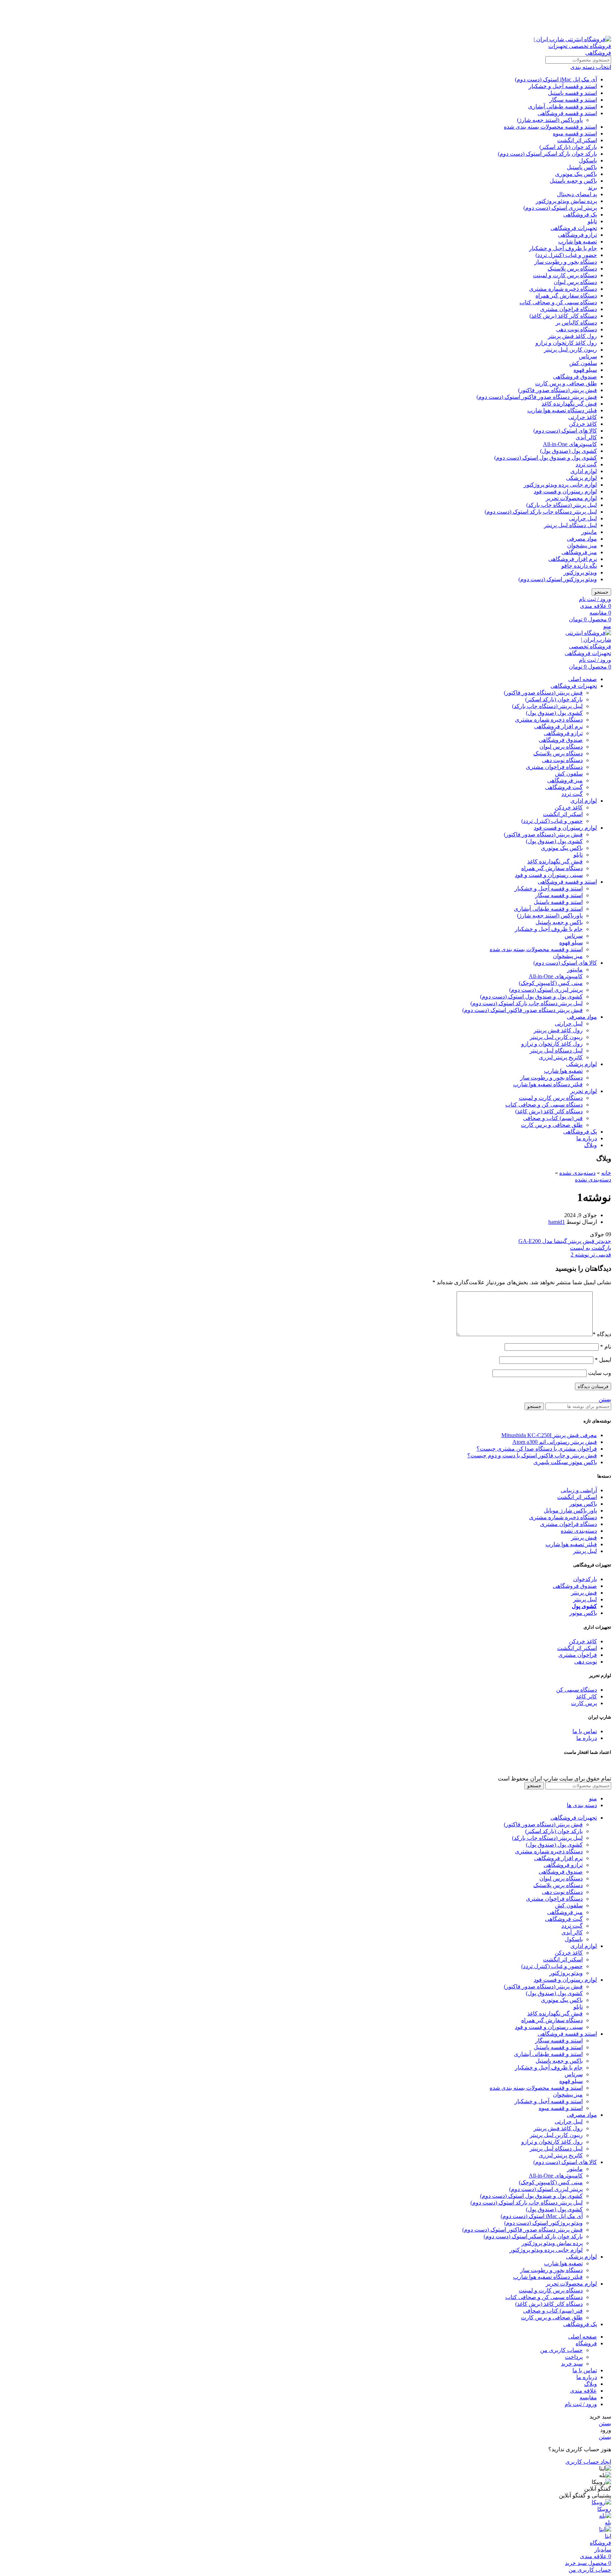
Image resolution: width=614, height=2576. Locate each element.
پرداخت (574, 2357)
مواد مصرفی (582, 539)
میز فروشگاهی (579, 552)
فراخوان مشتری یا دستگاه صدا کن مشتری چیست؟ (537, 1449)
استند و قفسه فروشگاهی (567, 113)
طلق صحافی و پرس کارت (566, 383)
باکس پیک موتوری (576, 174)
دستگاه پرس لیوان (575, 282)
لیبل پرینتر (585, 1551)
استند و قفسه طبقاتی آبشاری (562, 106)
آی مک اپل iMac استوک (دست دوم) (556, 79)
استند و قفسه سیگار (573, 100)
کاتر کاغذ (586, 1696)
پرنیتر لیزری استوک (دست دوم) (560, 208)
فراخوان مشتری (578, 1655)
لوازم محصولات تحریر (571, 498)
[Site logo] (567, 53)
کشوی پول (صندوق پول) (569, 451)
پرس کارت (584, 1703)
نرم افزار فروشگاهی (573, 559)
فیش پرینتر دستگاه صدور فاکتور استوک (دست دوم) (537, 397)
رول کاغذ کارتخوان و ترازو (566, 343)
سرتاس (588, 356)
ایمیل (603, 1360)
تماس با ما (585, 1731)
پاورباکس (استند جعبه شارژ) (550, 120)
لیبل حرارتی (583, 518)
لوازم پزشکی (581, 478)
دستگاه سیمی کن (577, 1690)
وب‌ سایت (600, 1373)
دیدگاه (602, 1334)
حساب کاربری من (561, 2350)
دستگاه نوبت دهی (577, 329)
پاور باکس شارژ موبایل (570, 1511)
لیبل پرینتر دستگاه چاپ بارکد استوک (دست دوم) (541, 512)
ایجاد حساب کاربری (588, 2462)
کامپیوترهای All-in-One (570, 444)
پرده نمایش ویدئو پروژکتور (566, 201)
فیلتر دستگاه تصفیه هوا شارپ (562, 410)
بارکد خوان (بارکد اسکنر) (568, 147)
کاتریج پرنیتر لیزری (561, 1057)
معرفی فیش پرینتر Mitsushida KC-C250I (549, 1435)
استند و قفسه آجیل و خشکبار (563, 86)
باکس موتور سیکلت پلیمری (565, 1462)
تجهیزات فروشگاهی (574, 228)
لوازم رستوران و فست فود (565, 491)
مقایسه (588, 2397)
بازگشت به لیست (591, 1248)
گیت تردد (586, 464)
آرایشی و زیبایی (579, 1490)
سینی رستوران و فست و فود (549, 875)
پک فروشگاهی (580, 215)
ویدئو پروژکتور (580, 572)
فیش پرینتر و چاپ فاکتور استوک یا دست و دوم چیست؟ (532, 1455)
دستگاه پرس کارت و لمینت (565, 275)
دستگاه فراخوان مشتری (569, 309)
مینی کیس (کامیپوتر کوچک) (551, 983)
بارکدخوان (585, 1579)
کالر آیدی (586, 437)
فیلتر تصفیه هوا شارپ (571, 1544)
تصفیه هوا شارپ (578, 242)
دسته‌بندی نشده (577, 1173)
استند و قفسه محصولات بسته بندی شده (550, 127)
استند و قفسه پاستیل (572, 93)
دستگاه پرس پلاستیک (572, 269)
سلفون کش (583, 363)
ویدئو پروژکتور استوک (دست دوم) (558, 579)
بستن (605, 1399)
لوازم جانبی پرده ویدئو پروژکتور (560, 485)
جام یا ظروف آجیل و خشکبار (563, 248)
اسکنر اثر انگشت (577, 140)
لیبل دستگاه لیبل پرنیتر (570, 525)
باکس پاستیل (582, 167)
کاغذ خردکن (583, 424)
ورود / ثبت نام (581, 2404)
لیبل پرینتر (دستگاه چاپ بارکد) (562, 505)
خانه (606, 1173)
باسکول (588, 160)
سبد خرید (572, 2364)
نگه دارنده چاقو (579, 566)
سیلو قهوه (585, 370)
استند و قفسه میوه (575, 133)
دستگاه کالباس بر (576, 323)
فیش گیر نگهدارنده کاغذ (569, 404)
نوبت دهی (586, 1662)
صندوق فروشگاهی (575, 377)
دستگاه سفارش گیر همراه (566, 296)
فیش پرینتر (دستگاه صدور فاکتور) (558, 390)
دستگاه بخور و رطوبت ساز (566, 262)
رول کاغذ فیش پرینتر (572, 336)
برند (593, 188)
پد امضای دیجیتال (577, 194)
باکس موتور (583, 1504)
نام (606, 1347)
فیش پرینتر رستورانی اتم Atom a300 (555, 1442)
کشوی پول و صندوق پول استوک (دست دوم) (546, 458)
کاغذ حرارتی (583, 417)
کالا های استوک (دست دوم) (565, 431)
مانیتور (589, 532)
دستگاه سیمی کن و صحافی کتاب (558, 302)
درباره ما (587, 1738)
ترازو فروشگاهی (577, 235)
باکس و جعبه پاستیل (573, 181)
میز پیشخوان (582, 545)
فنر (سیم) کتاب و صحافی (553, 1118)
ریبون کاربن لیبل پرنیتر (570, 350)
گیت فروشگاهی (564, 787)
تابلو (592, 221)
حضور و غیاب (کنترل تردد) (566, 255)
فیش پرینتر (584, 1538)
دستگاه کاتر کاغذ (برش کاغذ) (563, 316)
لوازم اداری (584, 471)
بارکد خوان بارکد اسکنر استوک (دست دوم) (547, 154)
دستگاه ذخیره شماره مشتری (563, 289)
